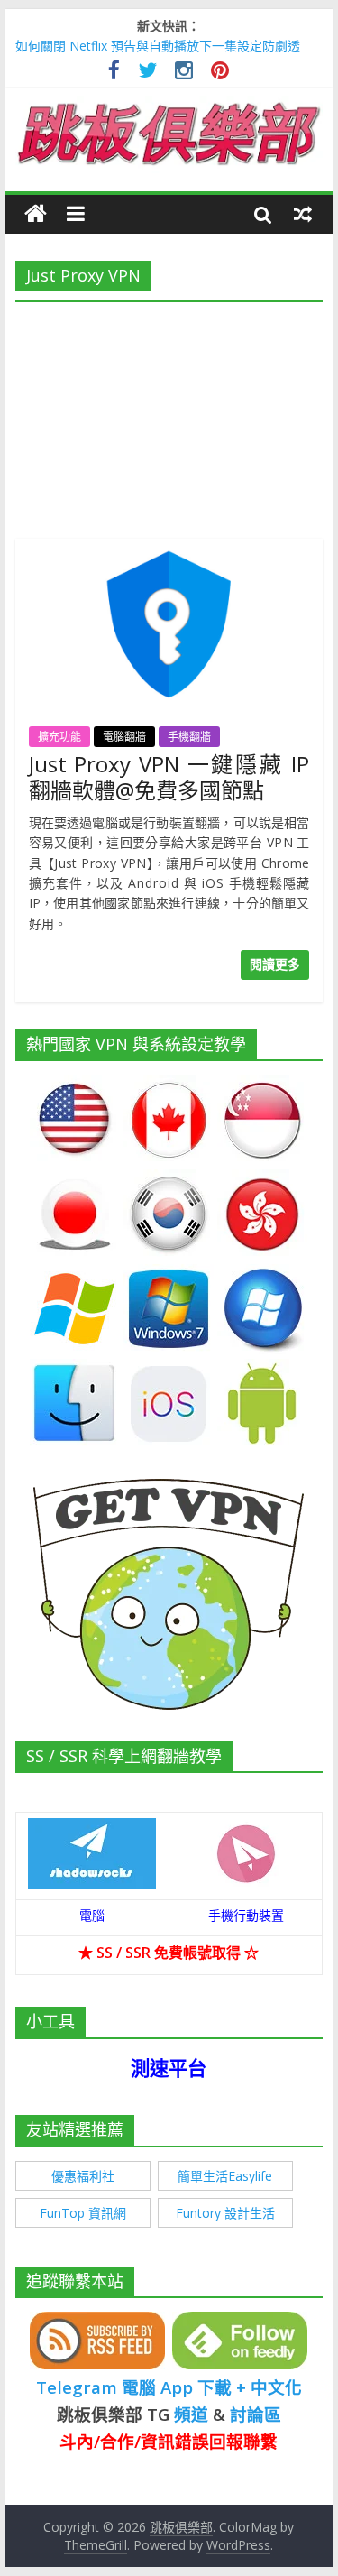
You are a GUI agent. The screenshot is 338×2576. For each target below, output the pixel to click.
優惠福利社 (83, 2176)
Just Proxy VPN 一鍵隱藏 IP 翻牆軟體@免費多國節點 (169, 777)
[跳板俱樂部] (169, 106)
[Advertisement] (169, 415)
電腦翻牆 (124, 737)
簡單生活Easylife (225, 2176)
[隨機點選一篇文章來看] (303, 214)
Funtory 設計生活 (225, 2213)
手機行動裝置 (246, 1915)
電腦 (92, 1915)
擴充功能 (59, 737)
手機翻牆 (189, 737)
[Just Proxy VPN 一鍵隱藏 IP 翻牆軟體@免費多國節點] (169, 549)
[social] (114, 73)
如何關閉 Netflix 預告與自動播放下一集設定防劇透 (158, 46)
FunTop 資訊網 (83, 2213)
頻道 (191, 2414)
